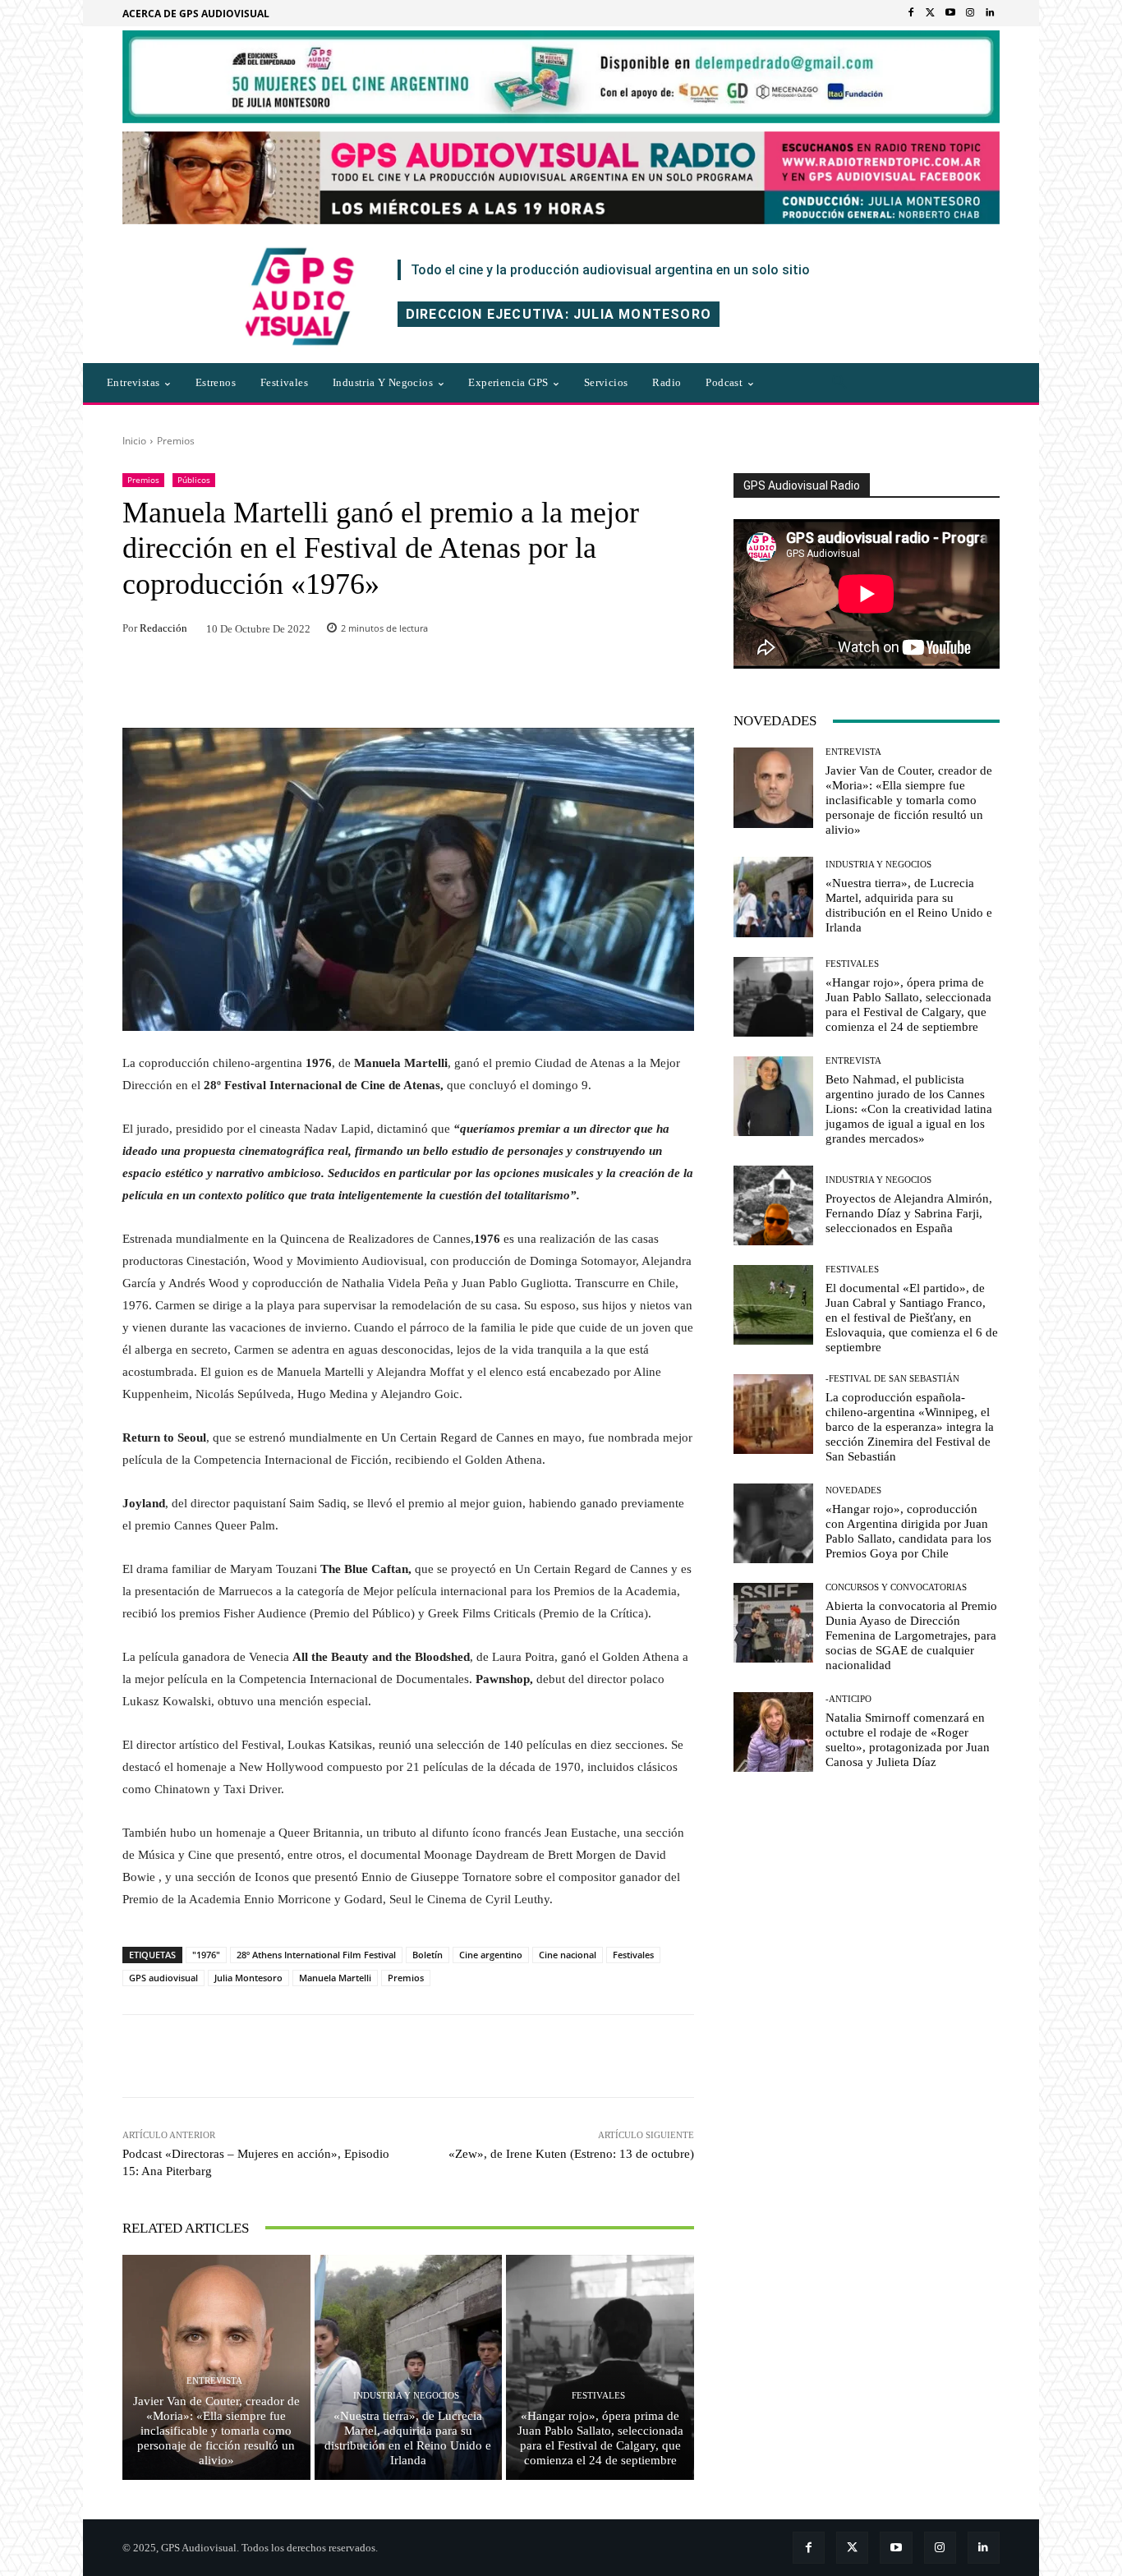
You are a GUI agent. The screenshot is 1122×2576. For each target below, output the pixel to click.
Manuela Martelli (335, 1978)
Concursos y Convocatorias (896, 1587)
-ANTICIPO (848, 1699)
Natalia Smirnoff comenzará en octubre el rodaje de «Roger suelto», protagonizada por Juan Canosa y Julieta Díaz (908, 1740)
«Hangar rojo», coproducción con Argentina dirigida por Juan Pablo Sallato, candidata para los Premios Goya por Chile (908, 1531)
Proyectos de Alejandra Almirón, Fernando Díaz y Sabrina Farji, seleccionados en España (909, 1213)
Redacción (163, 628)
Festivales (633, 1955)
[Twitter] (931, 13)
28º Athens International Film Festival (316, 1955)
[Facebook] (911, 13)
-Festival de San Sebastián (892, 1379)
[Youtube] (950, 13)
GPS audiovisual (163, 1978)
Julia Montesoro (248, 1978)
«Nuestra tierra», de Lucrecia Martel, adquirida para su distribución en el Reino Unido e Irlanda (408, 2438)
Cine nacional (568, 1955)
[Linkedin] (990, 13)
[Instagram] (970, 13)
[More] (631, 2056)
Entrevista (214, 2381)
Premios (176, 441)
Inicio (134, 441)
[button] (839, 383)
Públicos (194, 480)
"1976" (206, 1955)
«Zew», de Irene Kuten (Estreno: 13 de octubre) (571, 2154)
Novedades (853, 1490)
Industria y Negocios (406, 2396)
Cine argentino (491, 1955)
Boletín (428, 1955)
